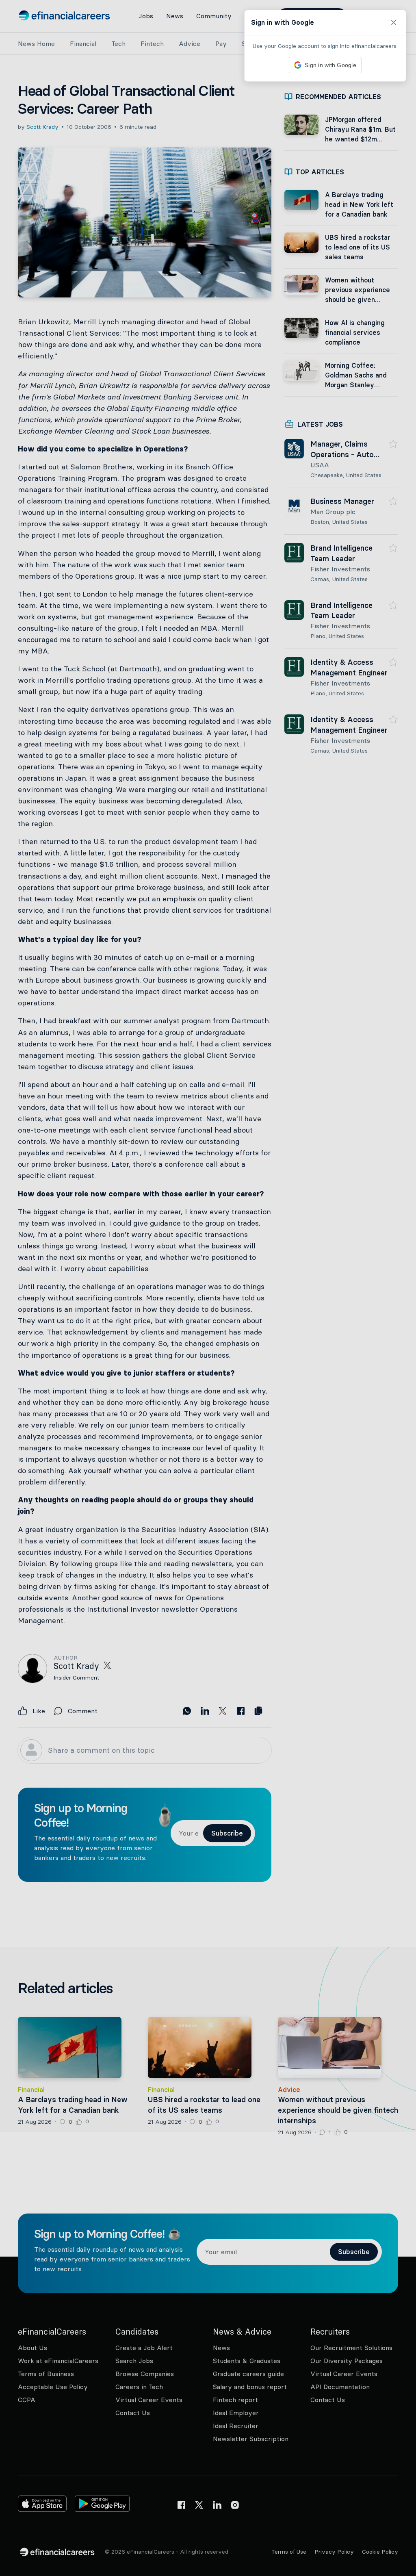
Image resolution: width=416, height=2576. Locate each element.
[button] (208, 1288)
